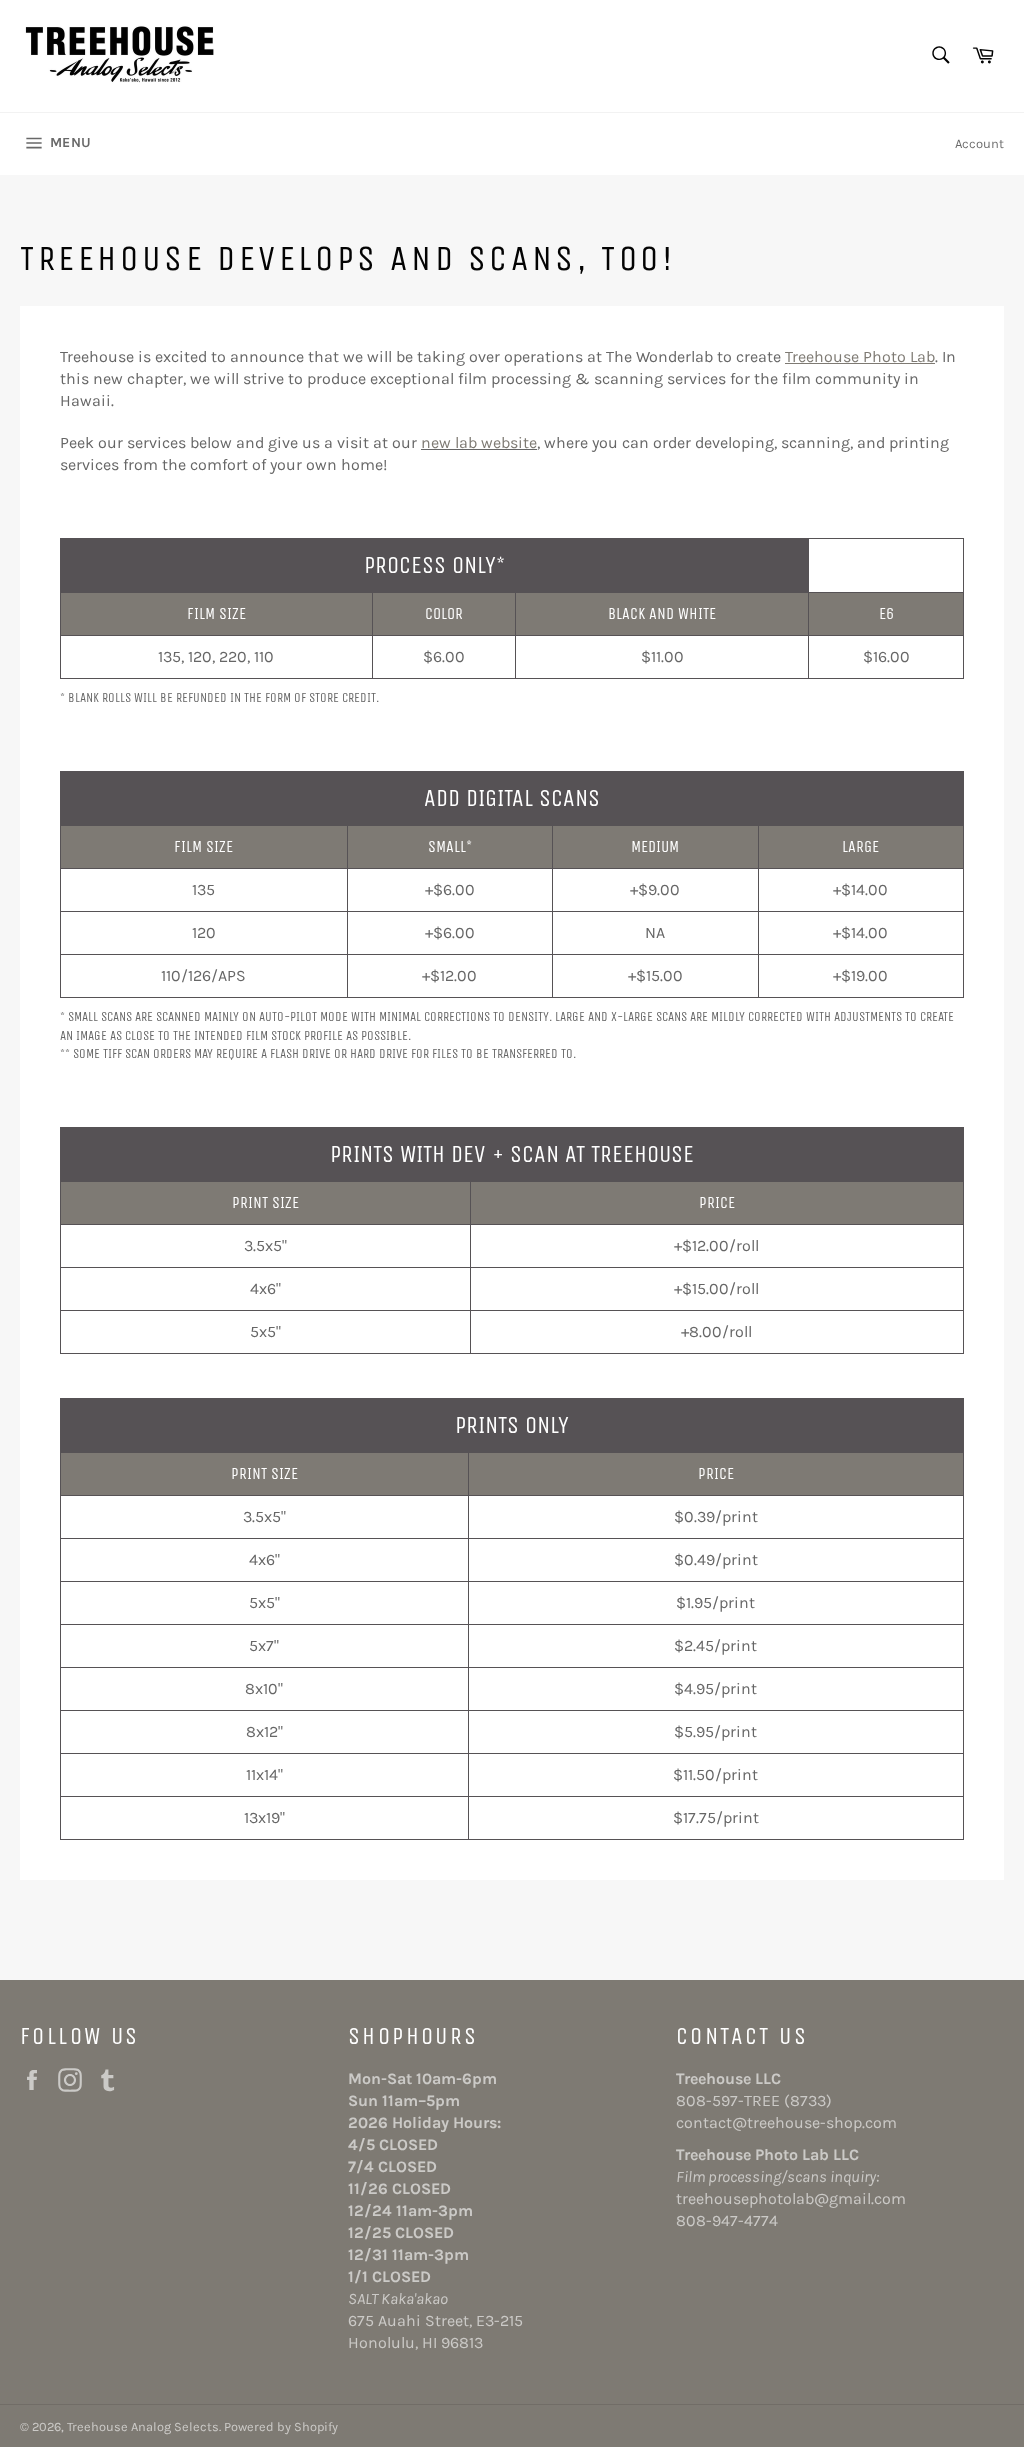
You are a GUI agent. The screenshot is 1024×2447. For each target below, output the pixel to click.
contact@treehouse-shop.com (786, 2122)
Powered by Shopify (281, 2426)
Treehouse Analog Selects (143, 2426)
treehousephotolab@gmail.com (791, 2198)
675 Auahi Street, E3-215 (435, 2320)
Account (979, 143)
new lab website (479, 442)
